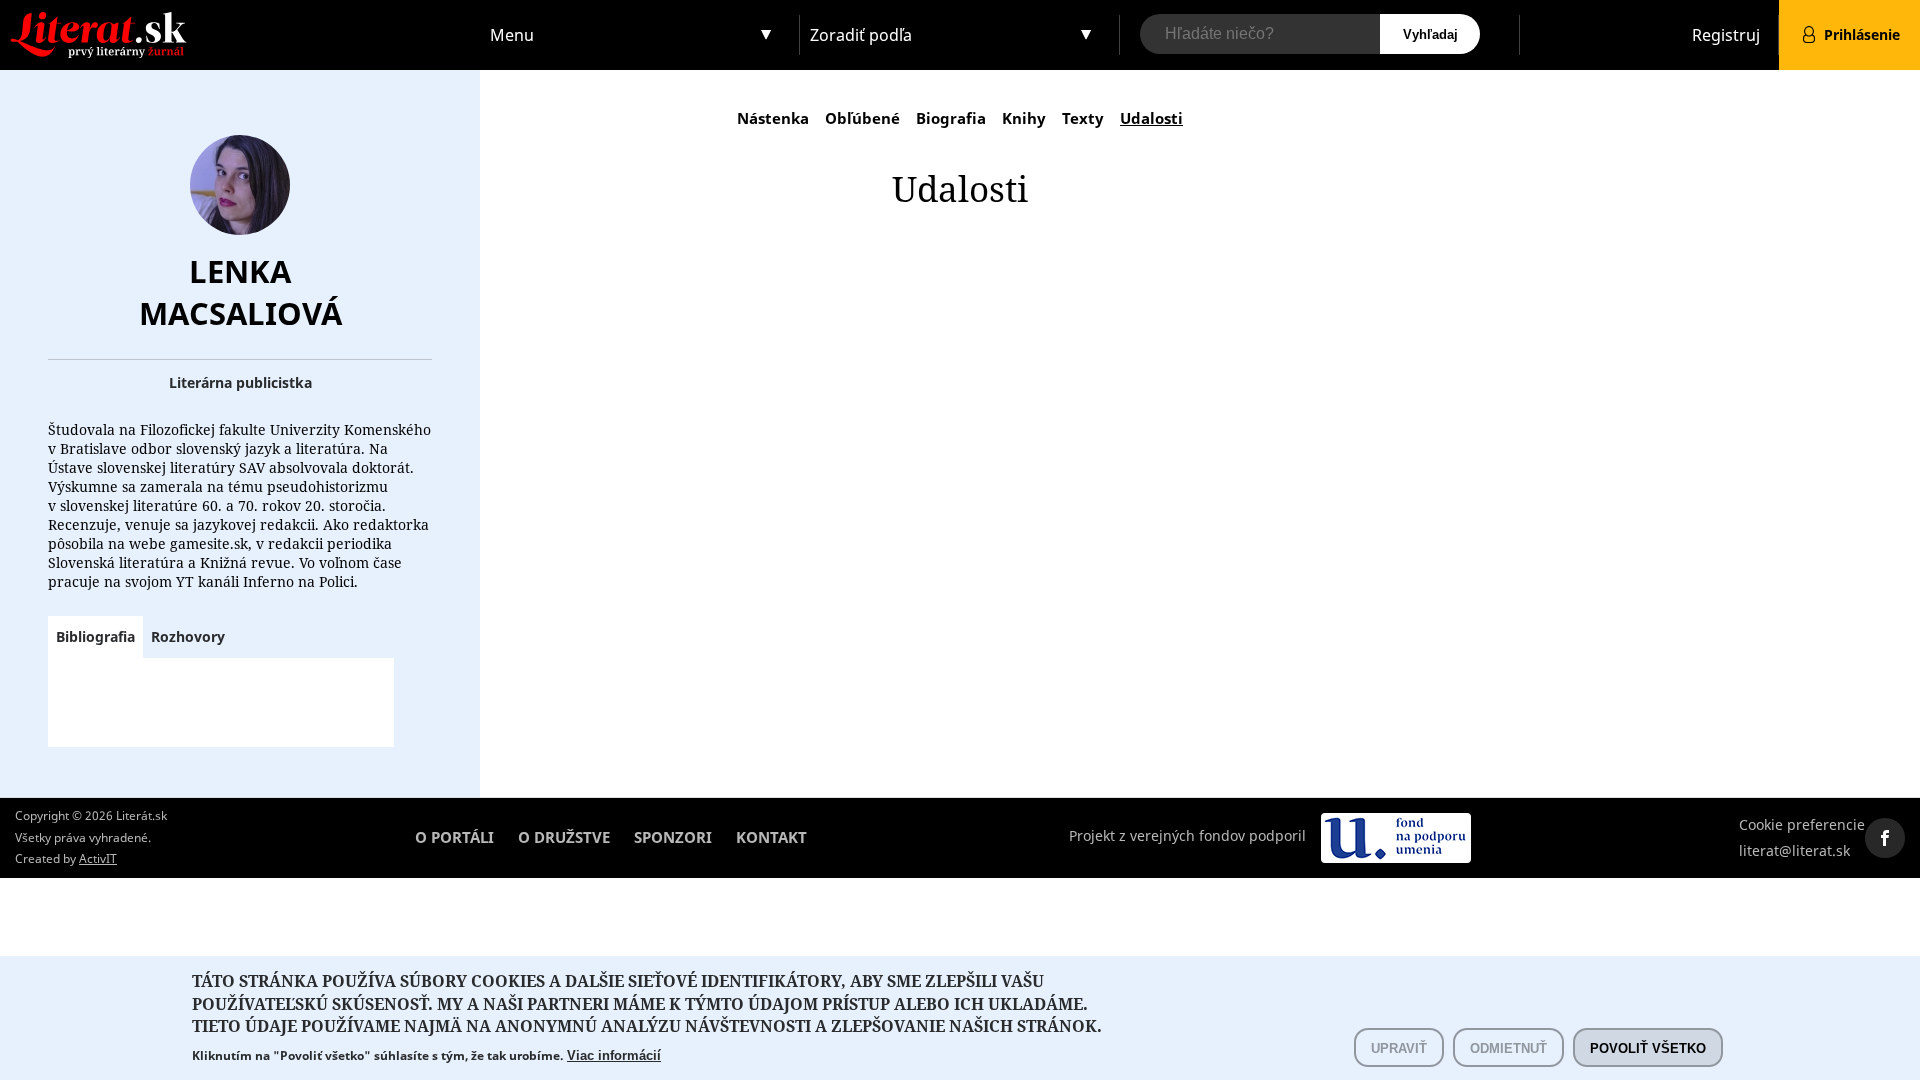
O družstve (564, 837)
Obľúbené (862, 118)
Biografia (951, 118)
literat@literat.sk (1794, 850)
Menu (512, 35)
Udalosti (1151, 118)
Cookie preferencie (1802, 824)
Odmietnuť (1508, 1047)
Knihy (1024, 118)
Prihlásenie (1862, 34)
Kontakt (771, 837)
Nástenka (773, 118)
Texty (1083, 118)
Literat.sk (240, 19)
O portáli (454, 837)
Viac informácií (614, 1055)
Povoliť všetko (1648, 1047)
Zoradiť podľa (861, 35)
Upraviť (1399, 1047)
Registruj (1726, 35)
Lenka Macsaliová (240, 292)
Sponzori (673, 837)
